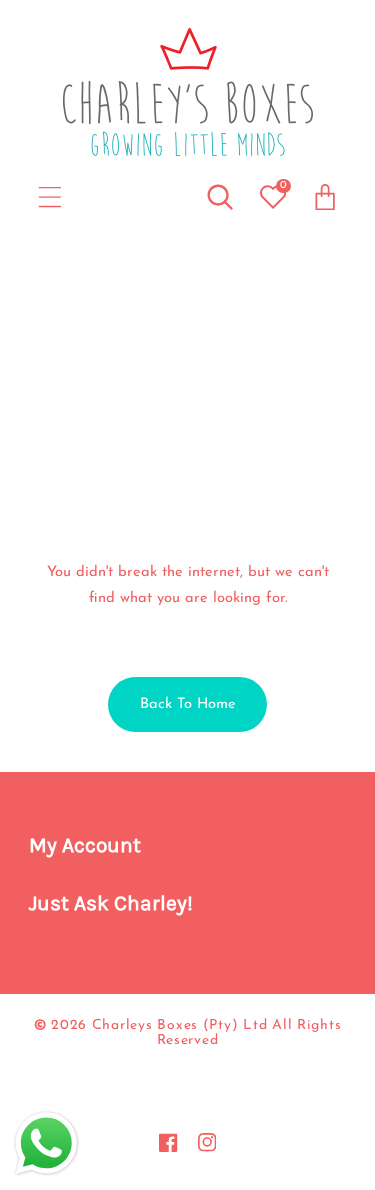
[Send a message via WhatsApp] (46, 1143)
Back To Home (188, 704)
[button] (50, 197)
